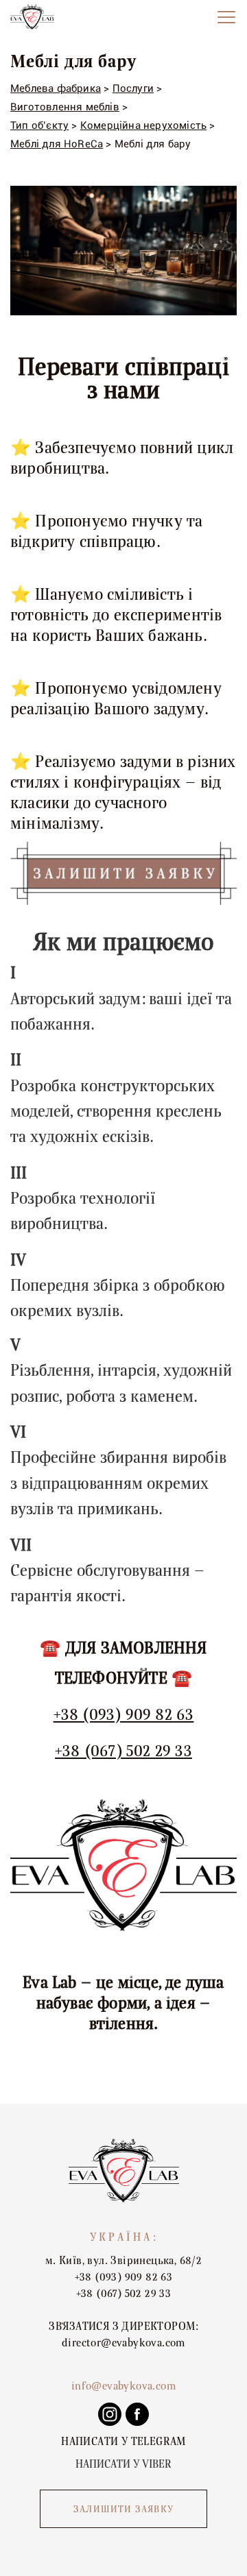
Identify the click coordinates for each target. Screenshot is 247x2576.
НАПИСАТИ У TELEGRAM (123, 2442)
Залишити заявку (123, 2510)
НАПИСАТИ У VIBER (123, 2464)
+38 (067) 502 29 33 (123, 1751)
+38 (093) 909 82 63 (124, 1715)
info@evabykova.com (123, 2386)
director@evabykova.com (123, 2343)
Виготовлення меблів (65, 107)
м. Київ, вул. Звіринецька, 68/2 (123, 2261)
